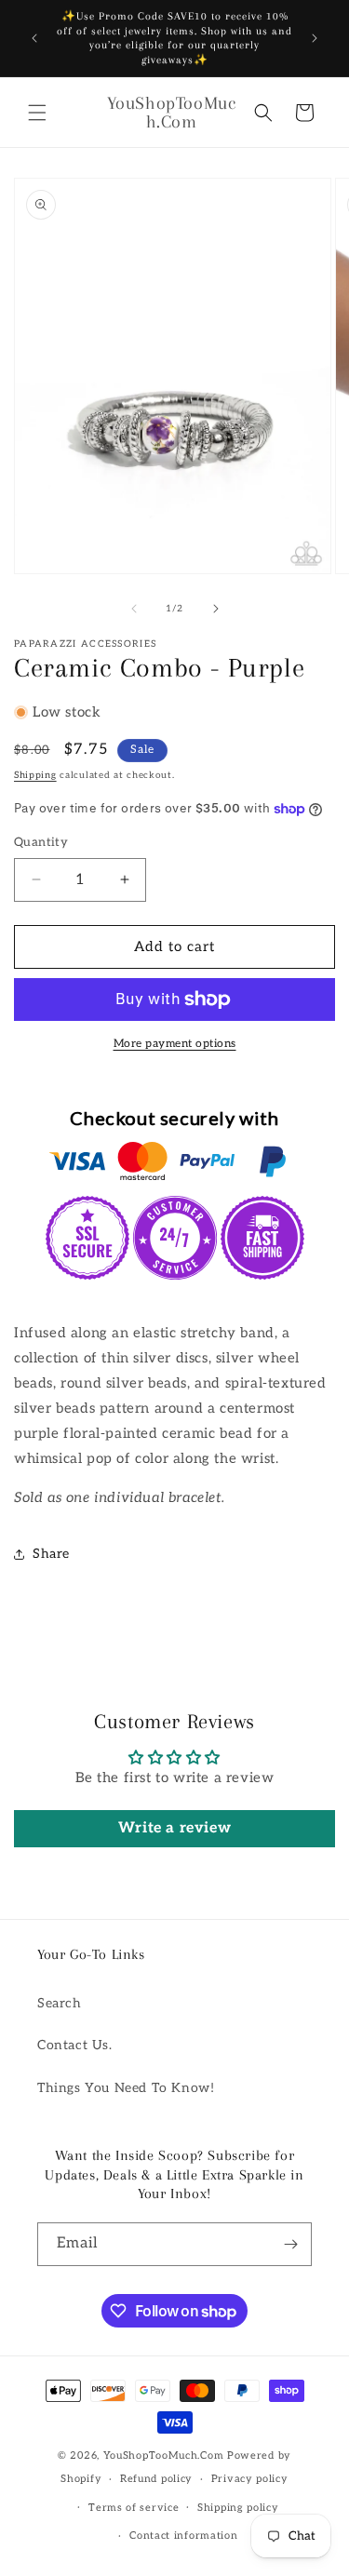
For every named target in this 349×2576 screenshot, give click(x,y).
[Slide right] (216, 609)
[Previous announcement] (34, 38)
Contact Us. (75, 2045)
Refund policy (156, 2479)
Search (60, 2003)
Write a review (174, 1828)
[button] (37, 113)
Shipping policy (238, 2508)
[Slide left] (134, 609)
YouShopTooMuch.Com (164, 2455)
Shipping (35, 775)
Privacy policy (250, 2479)
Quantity (41, 842)
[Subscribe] (290, 2244)
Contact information (183, 2536)
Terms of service (134, 2508)
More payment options (175, 1044)
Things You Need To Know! (126, 2088)
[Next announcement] (315, 38)
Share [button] (51, 1554)
